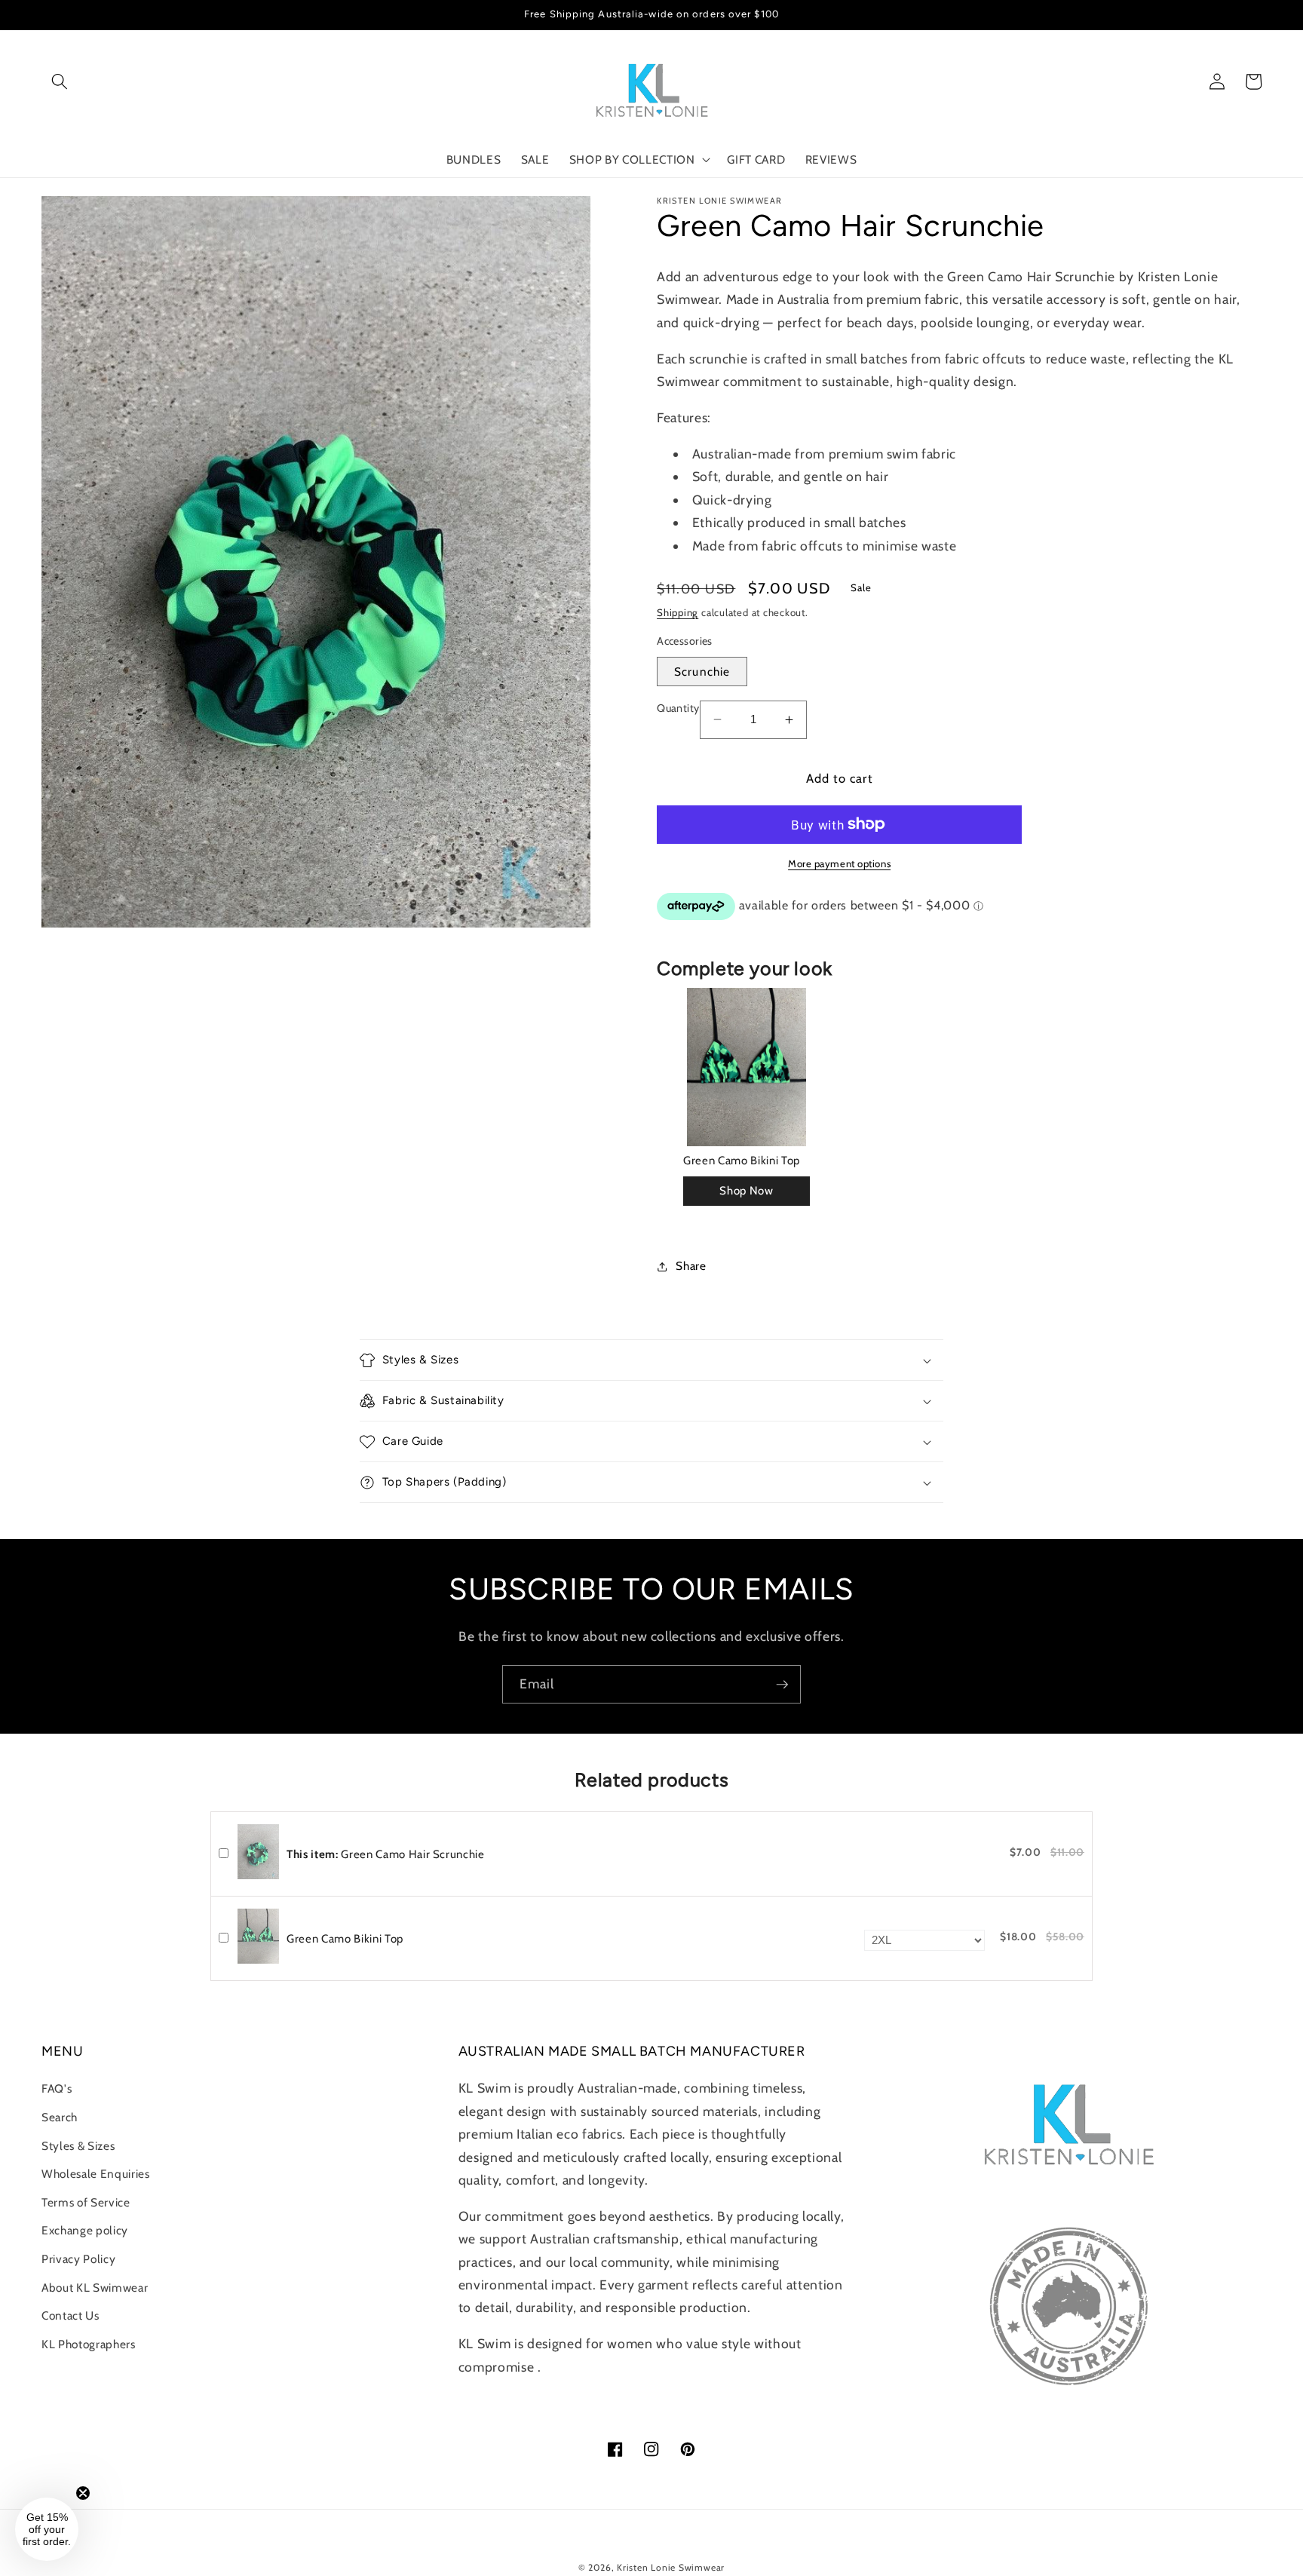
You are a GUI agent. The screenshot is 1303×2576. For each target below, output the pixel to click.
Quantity (678, 708)
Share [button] (691, 1266)
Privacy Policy (78, 2259)
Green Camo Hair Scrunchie (386, 1854)
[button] (60, 81)
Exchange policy (85, 2230)
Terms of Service (86, 2202)
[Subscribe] (782, 1685)
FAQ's (57, 2088)
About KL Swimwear (95, 2288)
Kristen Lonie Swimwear (671, 2567)
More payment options (839, 863)
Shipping (678, 612)
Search (60, 2117)
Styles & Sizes (78, 2146)
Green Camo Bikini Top (742, 1161)
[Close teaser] (83, 2493)
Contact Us (71, 2315)
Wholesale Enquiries (96, 2174)
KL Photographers (89, 2344)
